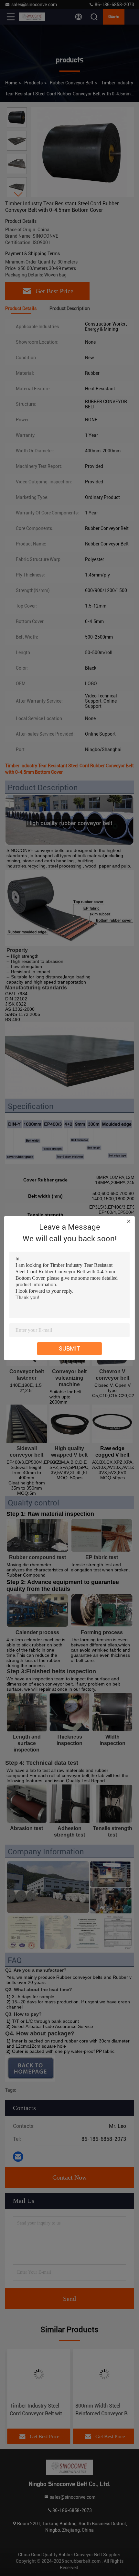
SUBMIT (69, 1348)
